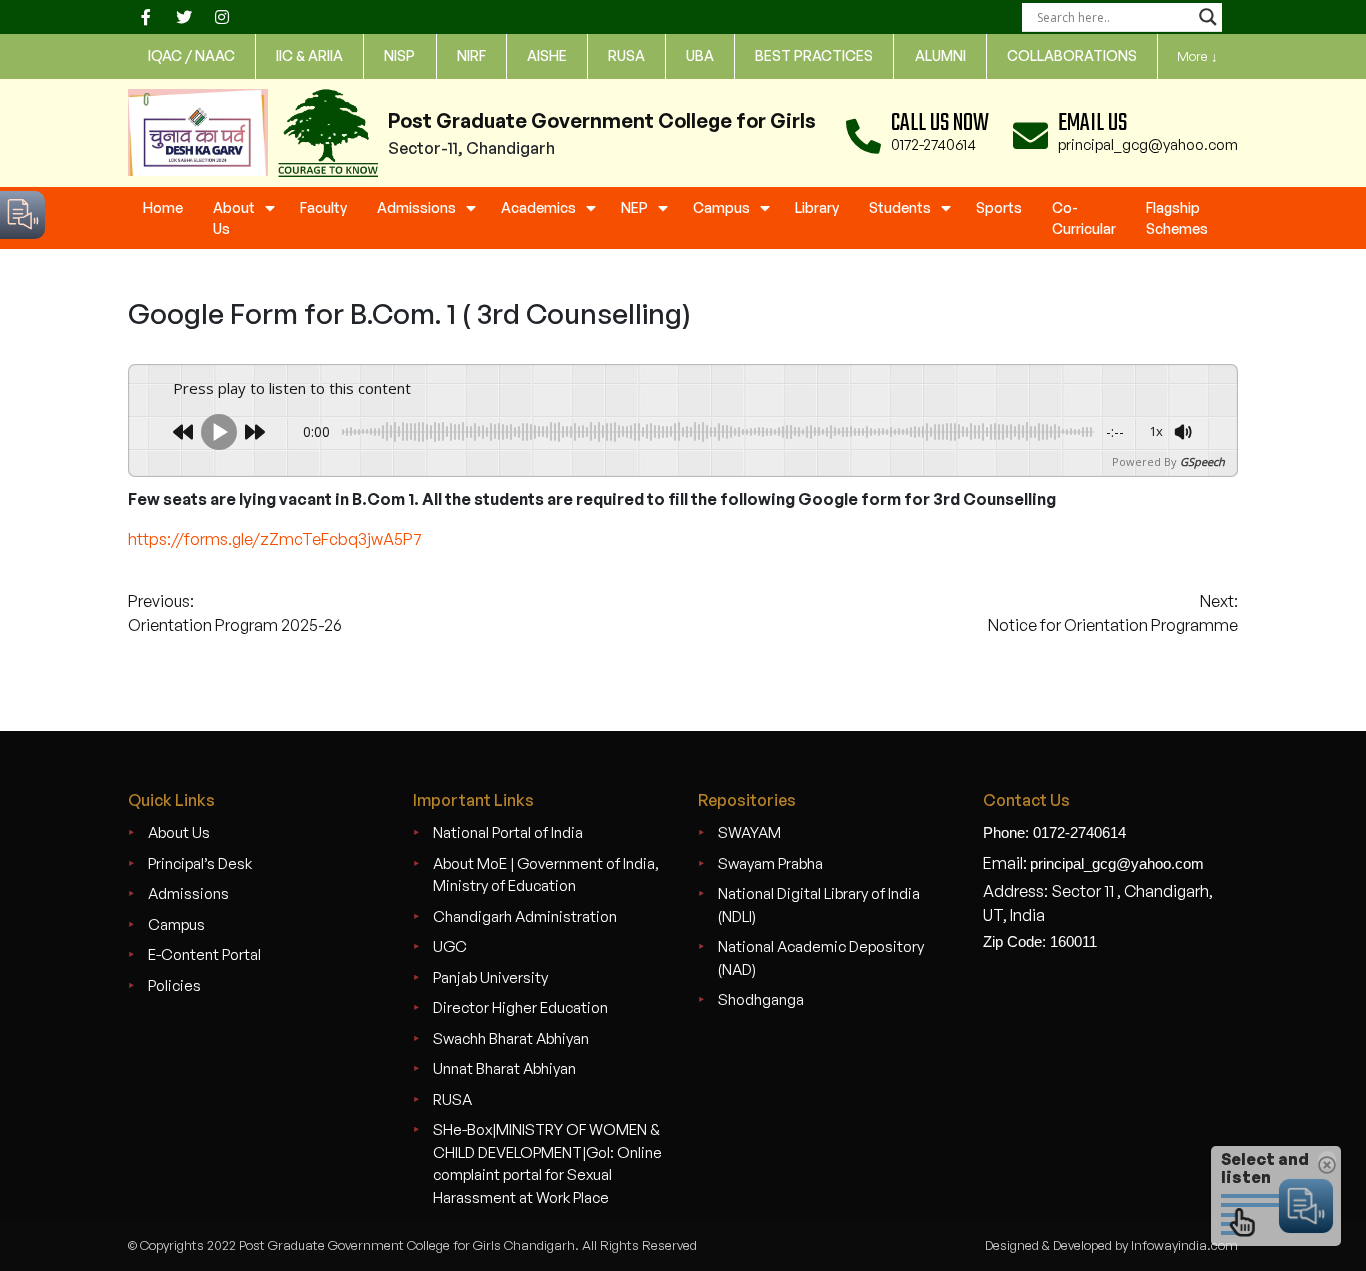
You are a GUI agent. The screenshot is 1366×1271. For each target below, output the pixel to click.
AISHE (547, 55)
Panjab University (490, 977)
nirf (471, 55)
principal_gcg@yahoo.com (1148, 144)
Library (817, 207)
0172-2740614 (933, 144)
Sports (999, 207)
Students (900, 207)
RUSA (452, 1099)
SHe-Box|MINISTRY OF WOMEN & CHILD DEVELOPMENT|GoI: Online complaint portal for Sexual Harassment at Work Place (547, 1163)
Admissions (416, 207)
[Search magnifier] (1208, 17)
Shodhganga (761, 999)
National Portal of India (508, 832)
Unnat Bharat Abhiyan (504, 1068)
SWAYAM (749, 832)
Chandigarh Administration (525, 916)
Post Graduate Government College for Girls (602, 120)
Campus (721, 207)
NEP (634, 207)
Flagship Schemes (1177, 218)
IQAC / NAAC (191, 55)
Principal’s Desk (200, 863)
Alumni (940, 55)
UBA (700, 55)
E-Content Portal (204, 954)
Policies (174, 985)
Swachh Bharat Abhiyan (511, 1038)
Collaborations (1072, 55)
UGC (450, 946)
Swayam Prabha (770, 863)
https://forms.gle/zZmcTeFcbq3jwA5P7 (275, 539)
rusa (626, 55)
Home (163, 207)
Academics (538, 207)
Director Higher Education (520, 1007)
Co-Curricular (1084, 218)
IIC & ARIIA (309, 55)
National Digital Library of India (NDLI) (819, 905)
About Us (234, 218)
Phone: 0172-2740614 (1054, 832)
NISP (399, 55)
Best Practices (814, 55)
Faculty (323, 207)
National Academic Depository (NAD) (821, 958)
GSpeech (1202, 461)
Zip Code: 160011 (1040, 941)
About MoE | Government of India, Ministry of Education (546, 875)
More (1197, 56)
